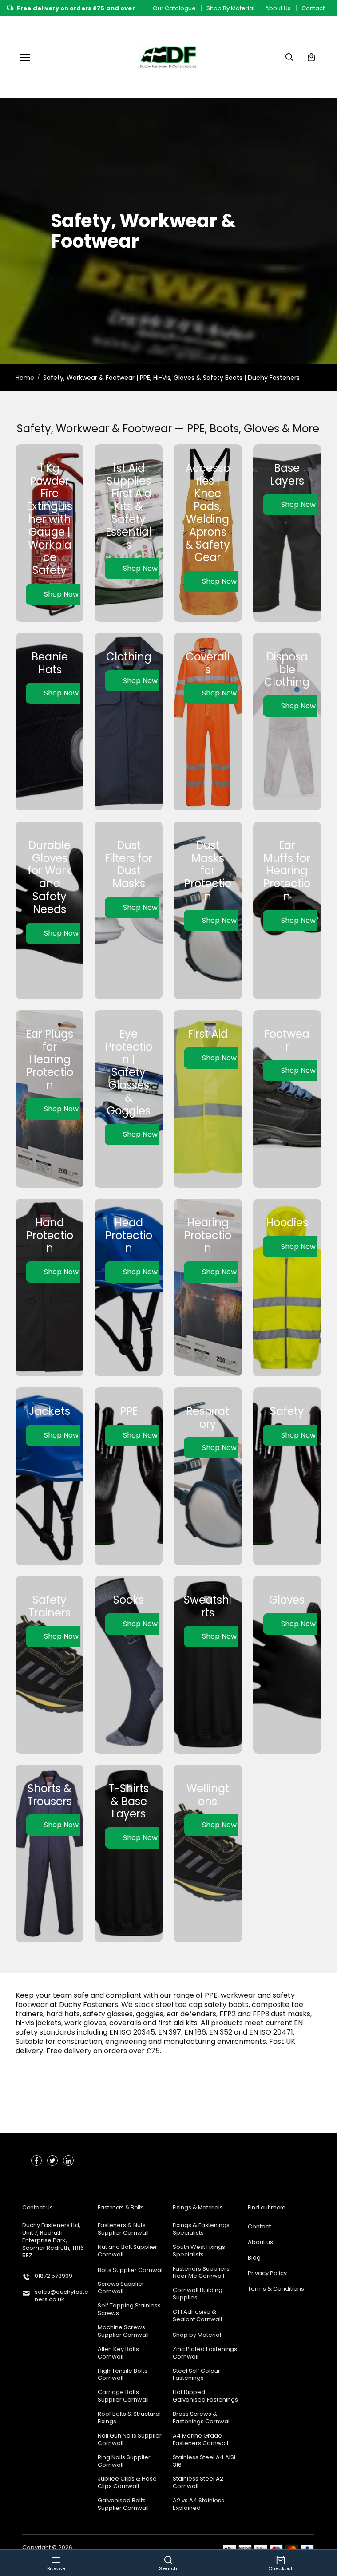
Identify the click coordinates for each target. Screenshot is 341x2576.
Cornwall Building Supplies (198, 2294)
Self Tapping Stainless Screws (129, 2310)
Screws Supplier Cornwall (121, 2288)
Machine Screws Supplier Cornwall (123, 2331)
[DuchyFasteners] (168, 57)
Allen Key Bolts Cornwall (118, 2353)
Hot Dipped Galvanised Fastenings (205, 2396)
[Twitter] (52, 2161)
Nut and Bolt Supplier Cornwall (127, 2251)
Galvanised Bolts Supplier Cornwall (123, 2505)
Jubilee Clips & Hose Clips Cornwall (127, 2483)
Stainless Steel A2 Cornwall (198, 2483)
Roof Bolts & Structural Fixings (129, 2418)
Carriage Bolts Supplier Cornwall (123, 2396)
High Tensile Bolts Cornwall (123, 2375)
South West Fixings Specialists (199, 2251)
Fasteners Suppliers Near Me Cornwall (201, 2273)
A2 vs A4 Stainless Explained (198, 2505)
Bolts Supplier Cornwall (131, 2270)
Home (25, 378)
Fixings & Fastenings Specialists (201, 2229)
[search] (289, 57)
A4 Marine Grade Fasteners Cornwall (200, 2440)
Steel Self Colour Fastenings (196, 2375)
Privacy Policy (267, 2274)
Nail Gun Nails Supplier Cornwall (130, 2440)
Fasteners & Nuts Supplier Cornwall (123, 2229)
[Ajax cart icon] (311, 57)
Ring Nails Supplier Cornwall (124, 2461)
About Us (278, 8)
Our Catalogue (174, 8)
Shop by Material (197, 2335)
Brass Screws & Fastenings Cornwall (202, 2418)
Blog (254, 2258)
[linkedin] (68, 2161)
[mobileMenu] (25, 57)
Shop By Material (230, 8)
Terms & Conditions (276, 2289)
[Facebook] (36, 2161)
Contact (313, 8)
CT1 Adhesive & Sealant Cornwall (197, 2316)
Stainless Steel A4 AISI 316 (204, 2461)
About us (260, 2242)
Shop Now (61, 594)
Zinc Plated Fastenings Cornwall (205, 2353)
